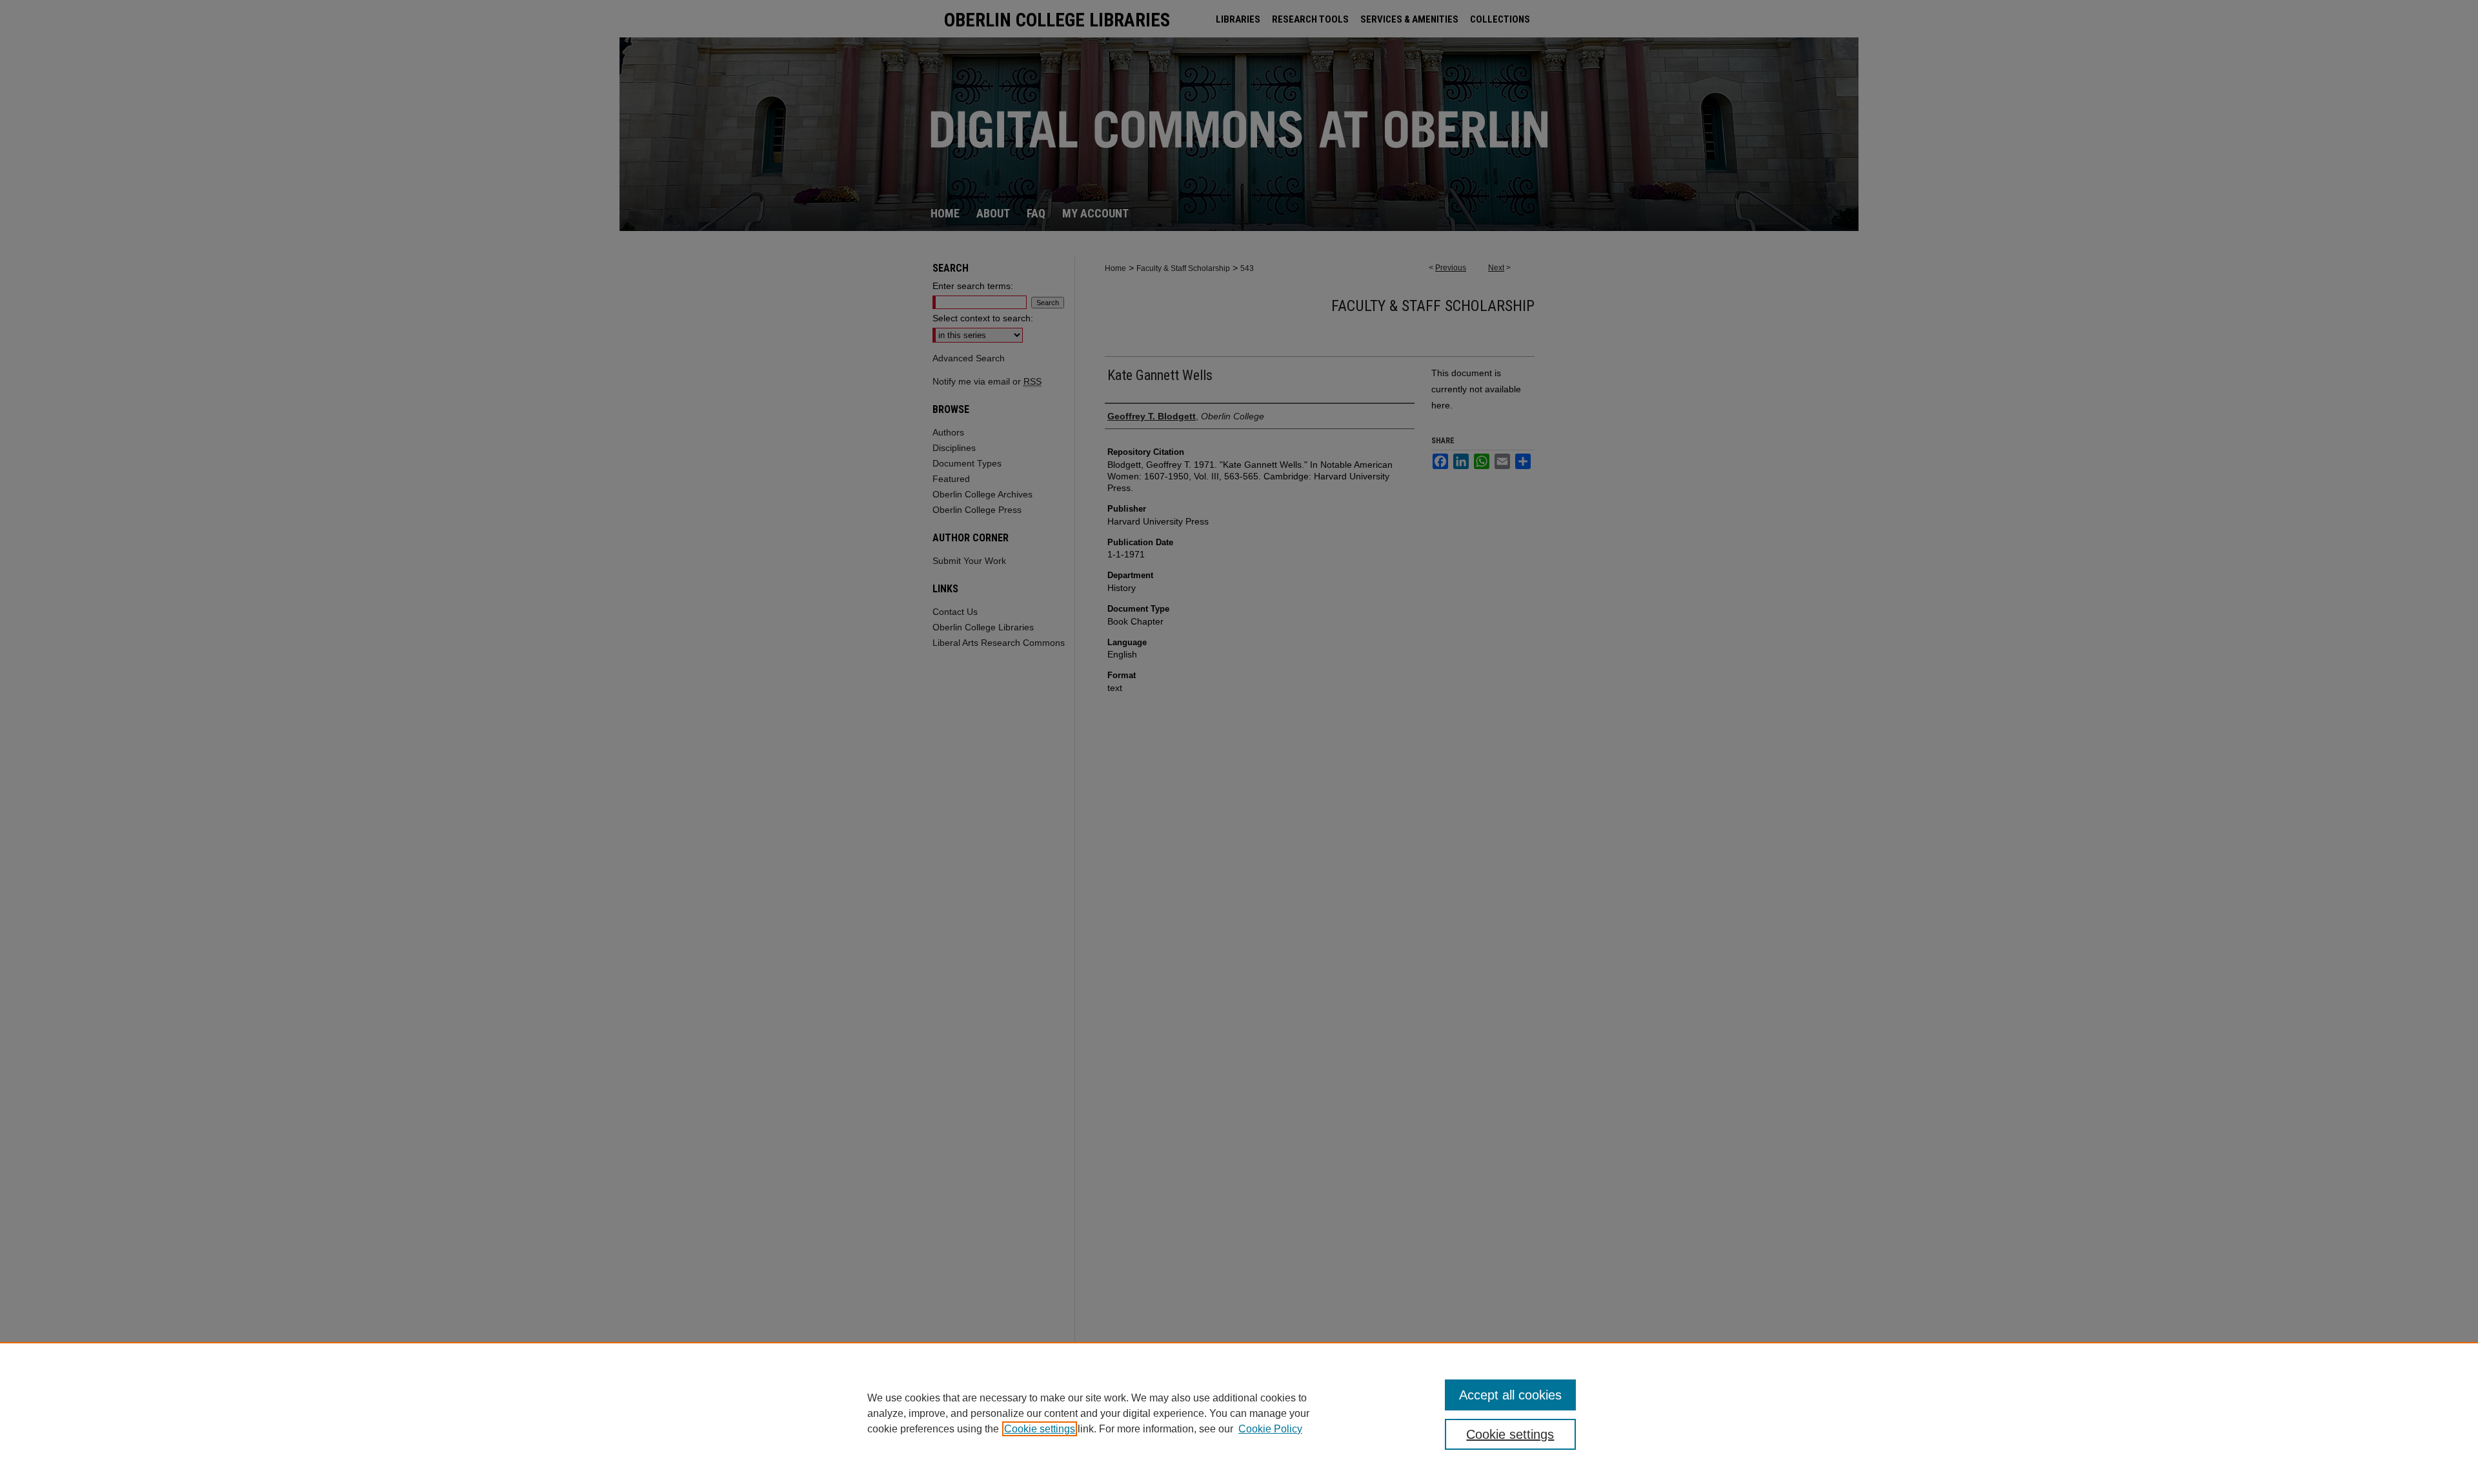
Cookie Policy (1270, 1429)
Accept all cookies (1510, 1395)
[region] (1239, 1413)
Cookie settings (1040, 1429)
